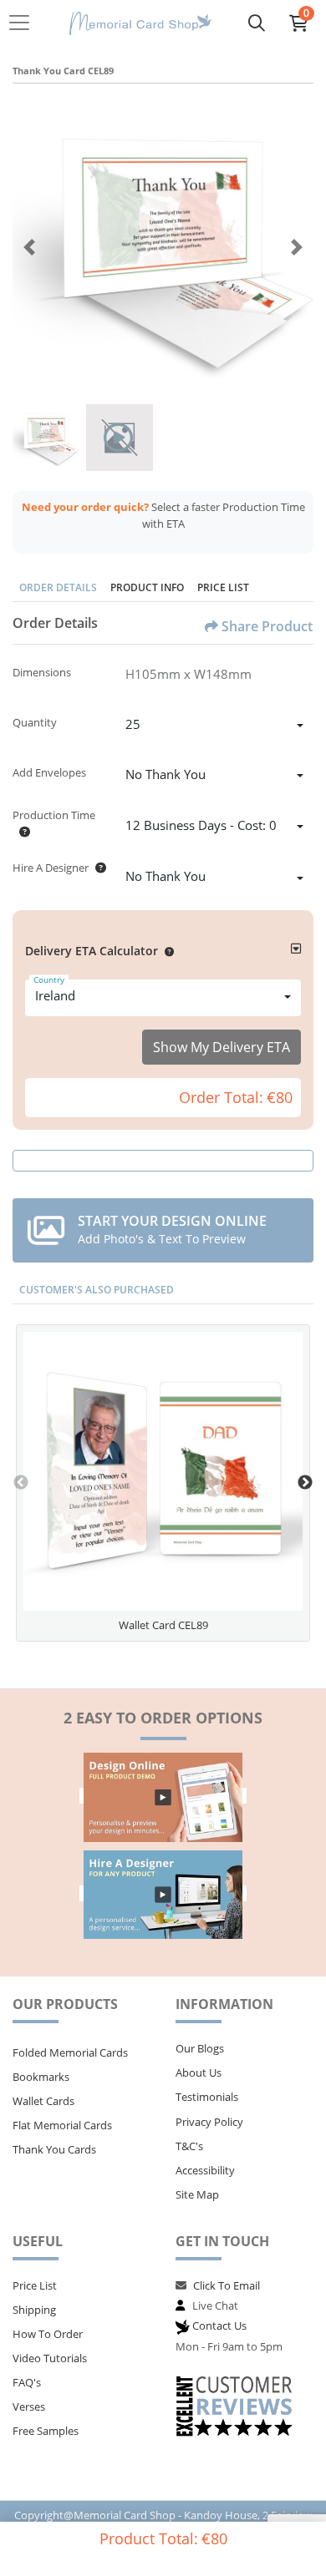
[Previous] (29, 247)
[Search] (257, 23)
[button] (166, 951)
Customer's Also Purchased (97, 1290)
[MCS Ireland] (140, 23)
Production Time (54, 815)
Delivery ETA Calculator (92, 951)
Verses (29, 2406)
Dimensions (42, 672)
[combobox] (214, 726)
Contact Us (219, 2325)
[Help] (21, 832)
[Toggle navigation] (24, 23)
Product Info (147, 587)
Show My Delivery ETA (222, 1047)
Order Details (58, 587)
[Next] (297, 247)
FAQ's (27, 2382)
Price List (223, 587)
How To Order (48, 2334)
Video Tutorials (50, 2358)
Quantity (35, 722)
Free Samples (46, 2431)
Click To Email (227, 2285)
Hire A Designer (51, 868)
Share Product (267, 626)
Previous (21, 1483)
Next (305, 1483)
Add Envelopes (49, 772)
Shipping (34, 2310)
